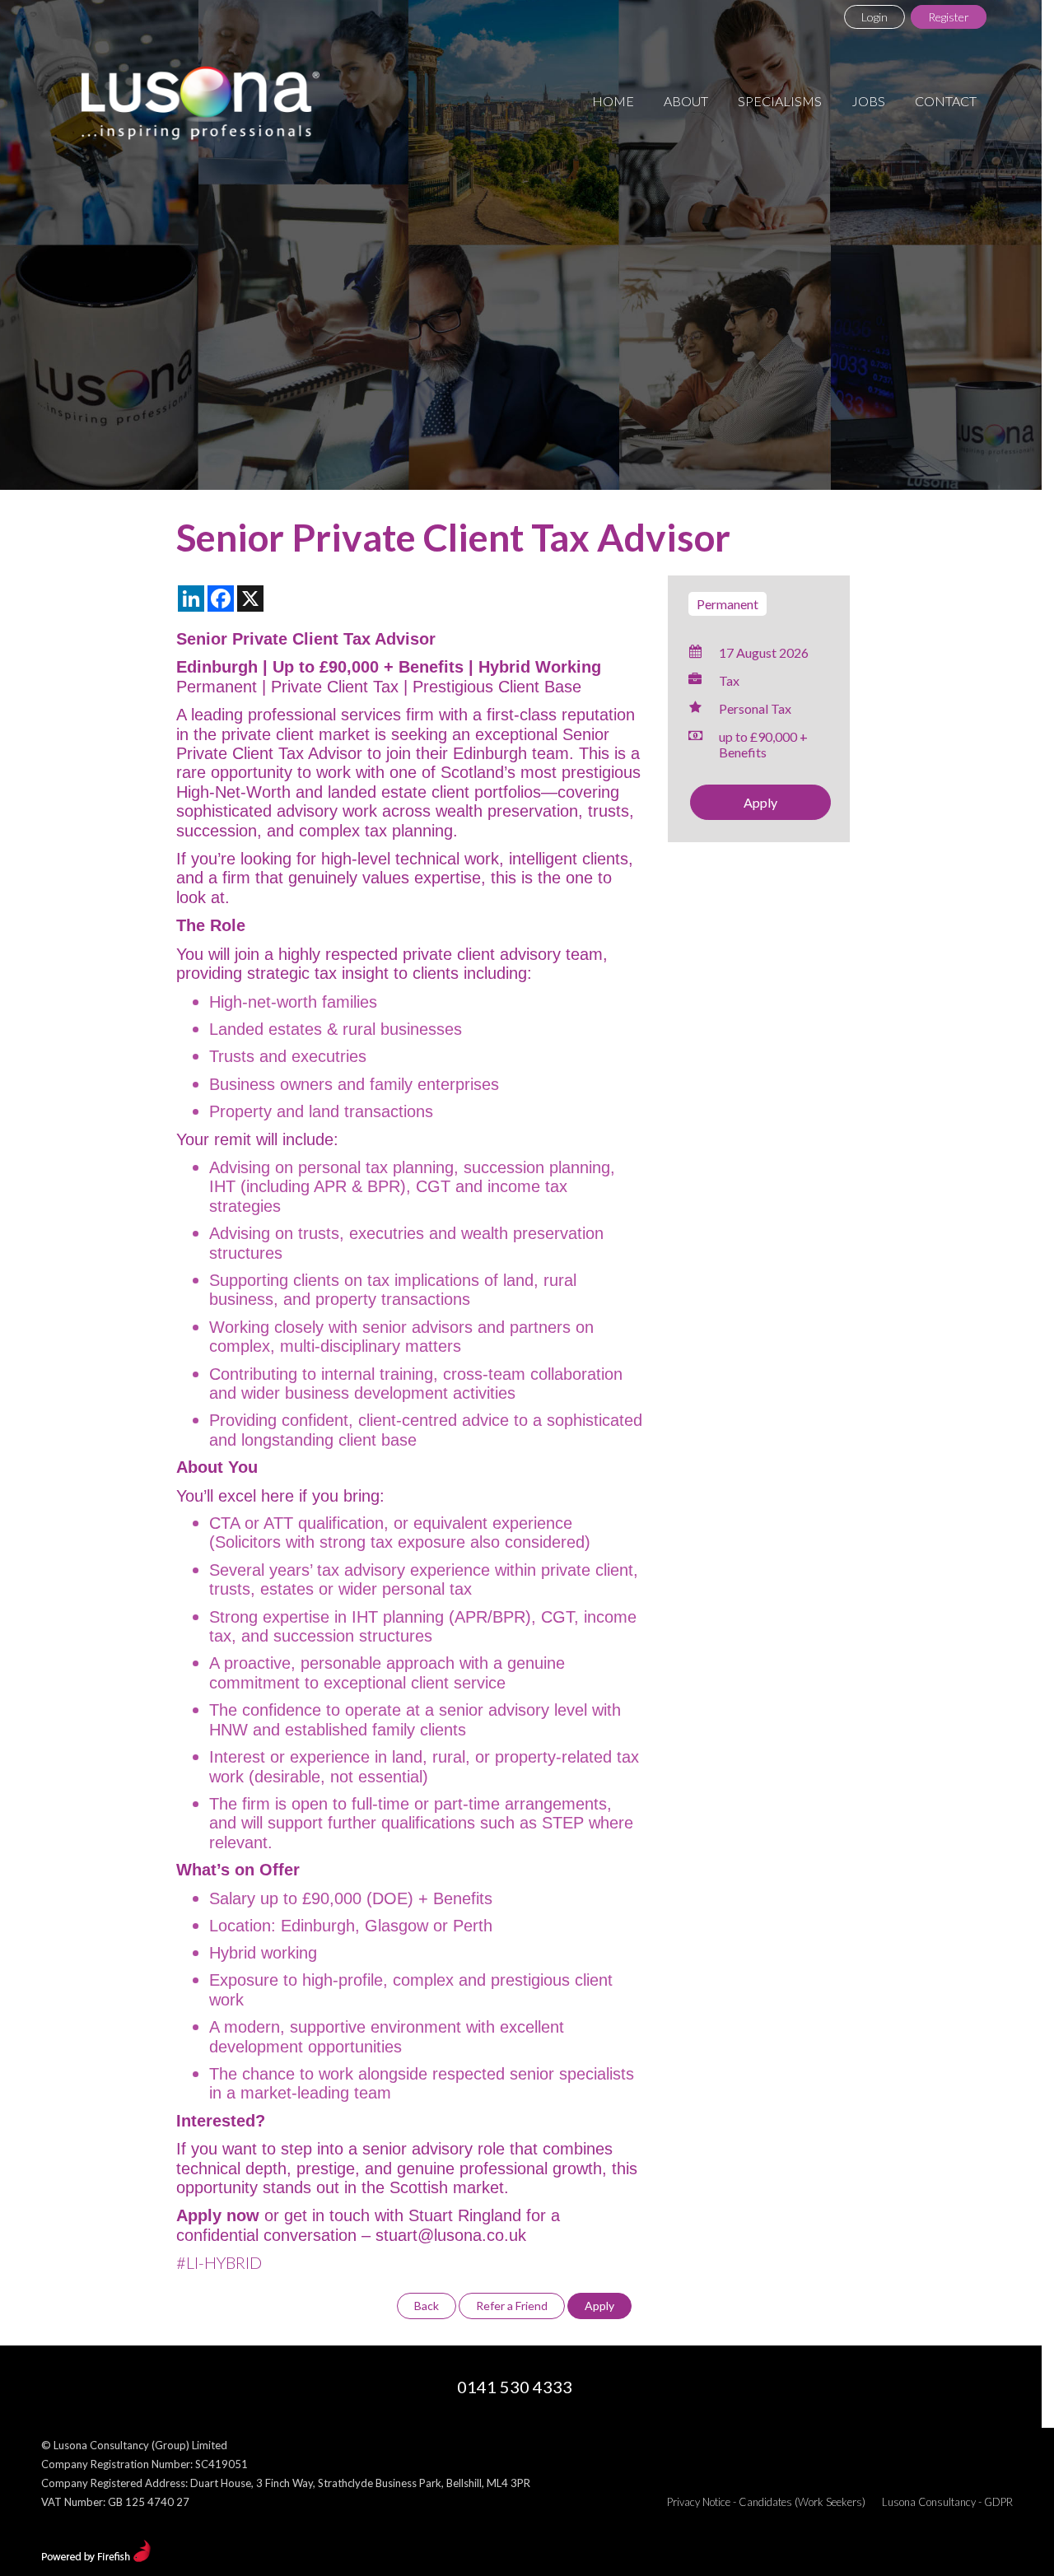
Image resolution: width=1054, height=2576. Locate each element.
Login (874, 17)
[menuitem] (613, 101)
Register (949, 17)
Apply (760, 802)
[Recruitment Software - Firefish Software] (96, 2558)
